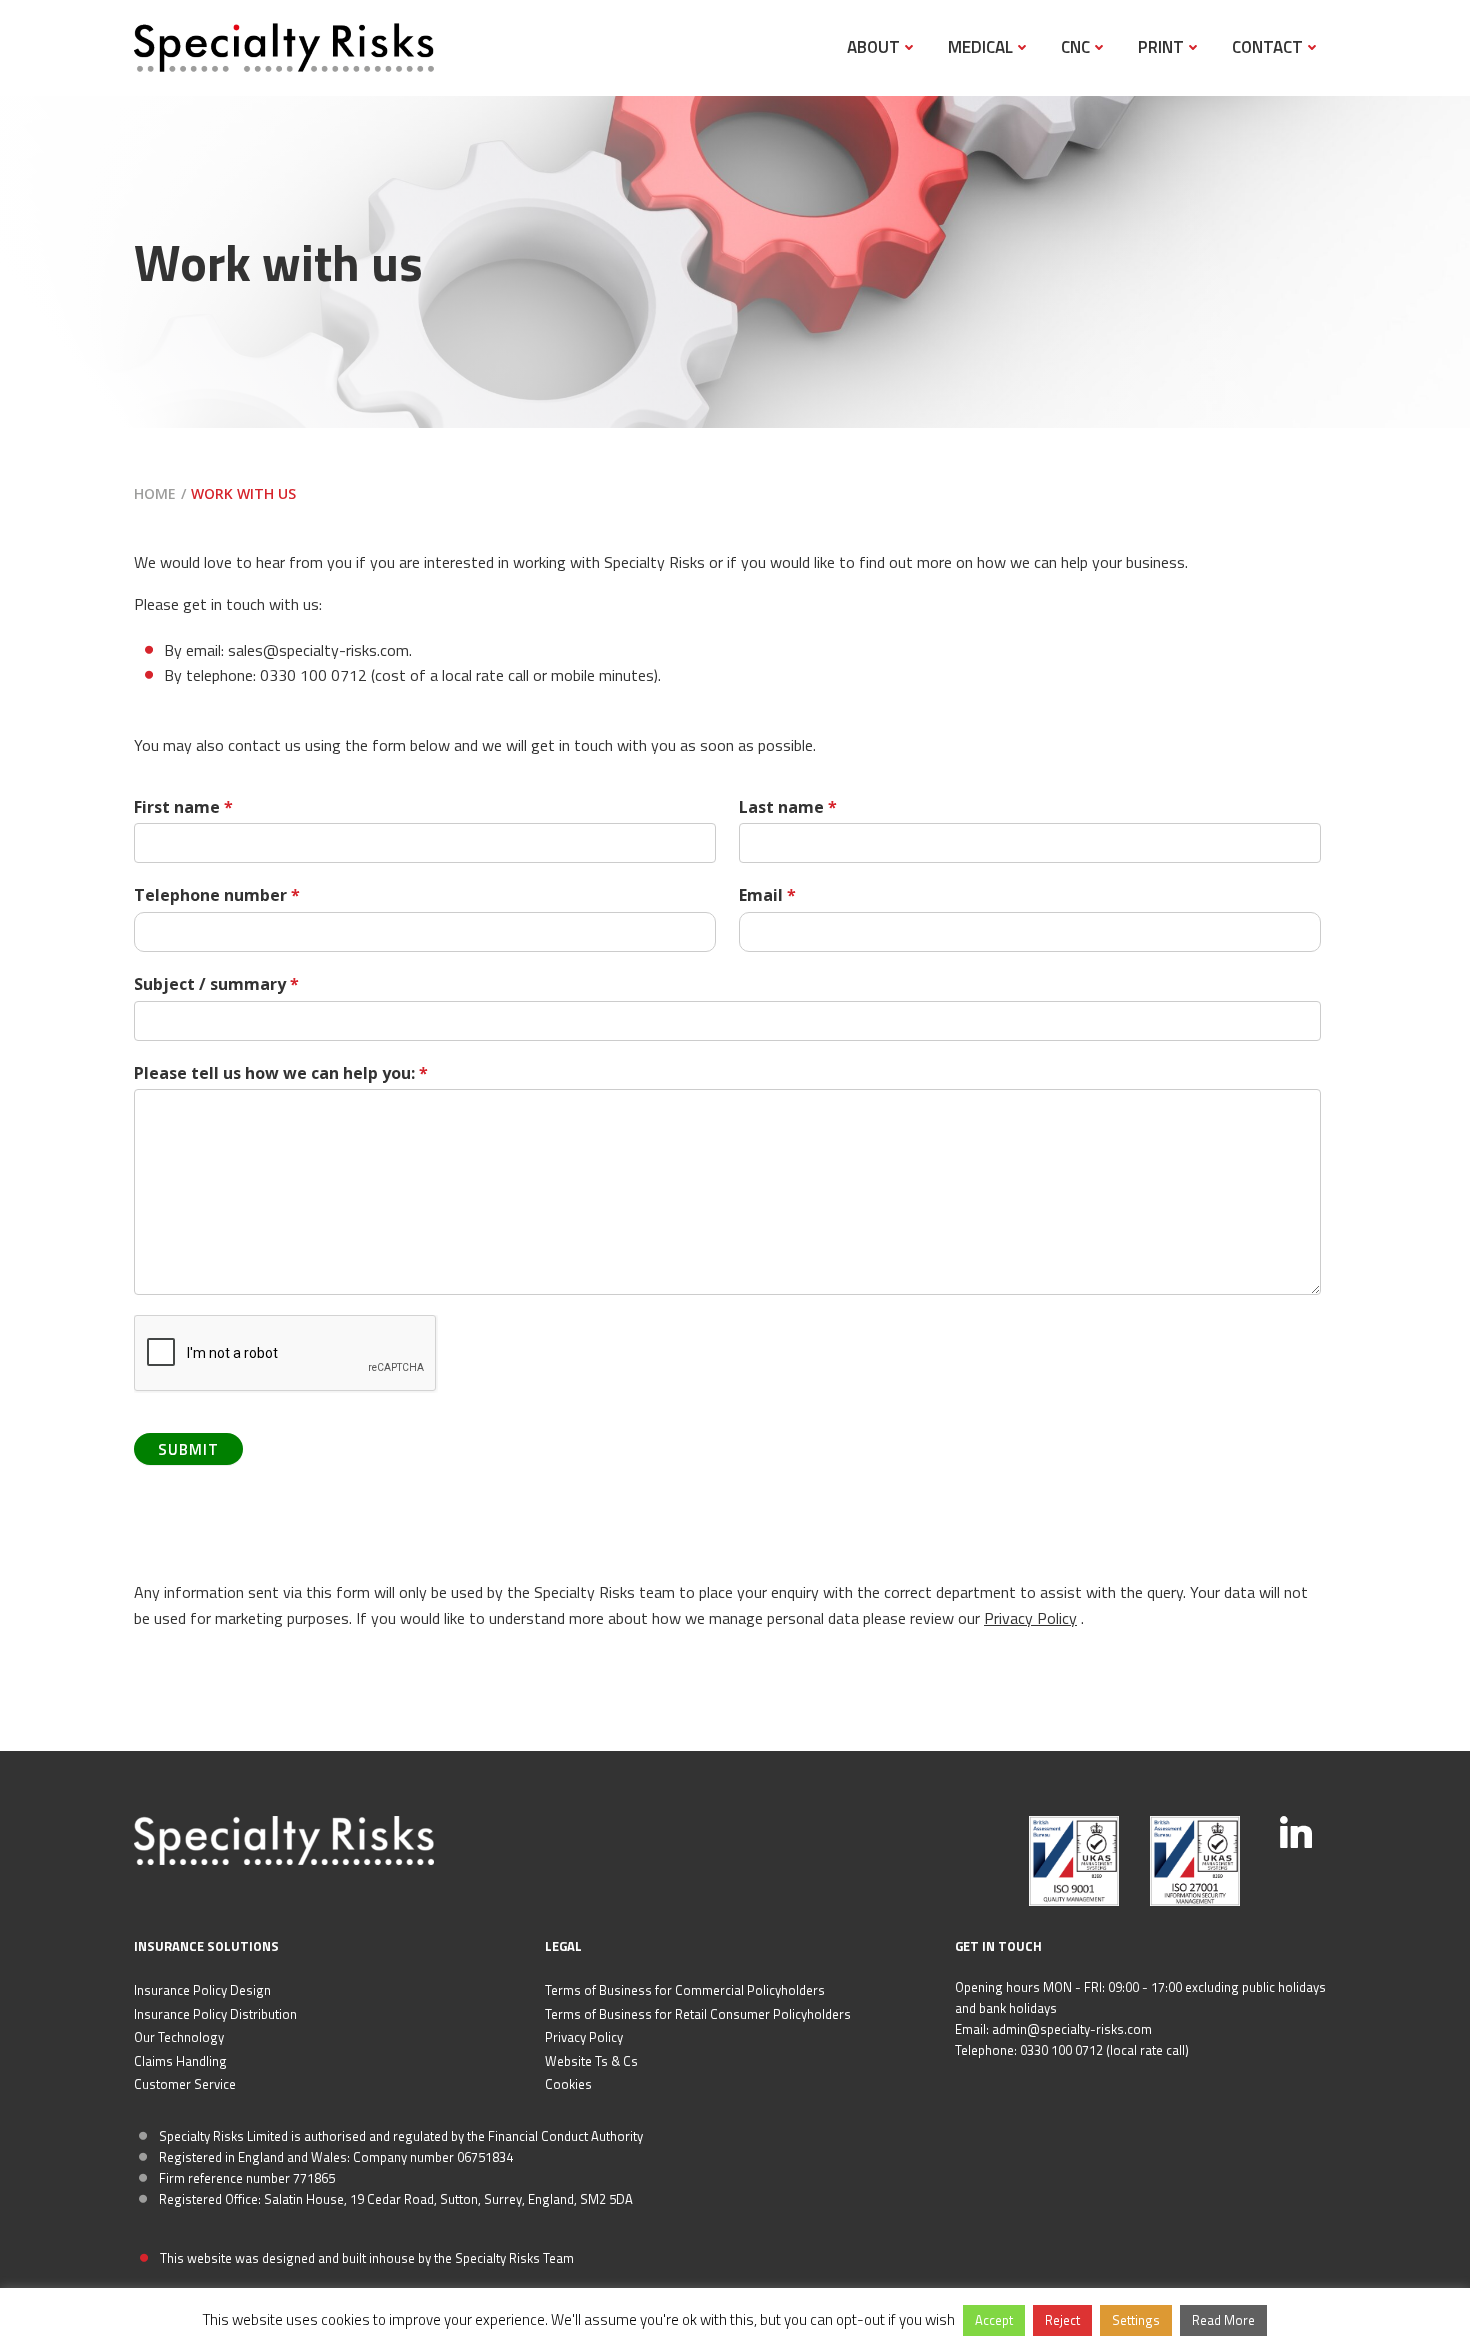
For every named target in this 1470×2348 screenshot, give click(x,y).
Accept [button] (994, 2320)
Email (767, 895)
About (873, 47)
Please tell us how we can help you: (281, 1073)
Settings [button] (1136, 2320)
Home (155, 493)
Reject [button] (1062, 2320)
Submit (188, 1449)
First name (183, 807)
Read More (1223, 2320)
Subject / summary (216, 984)
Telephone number (217, 895)
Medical (980, 47)
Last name (788, 807)
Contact (1267, 47)
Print (1161, 47)
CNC (1075, 47)
